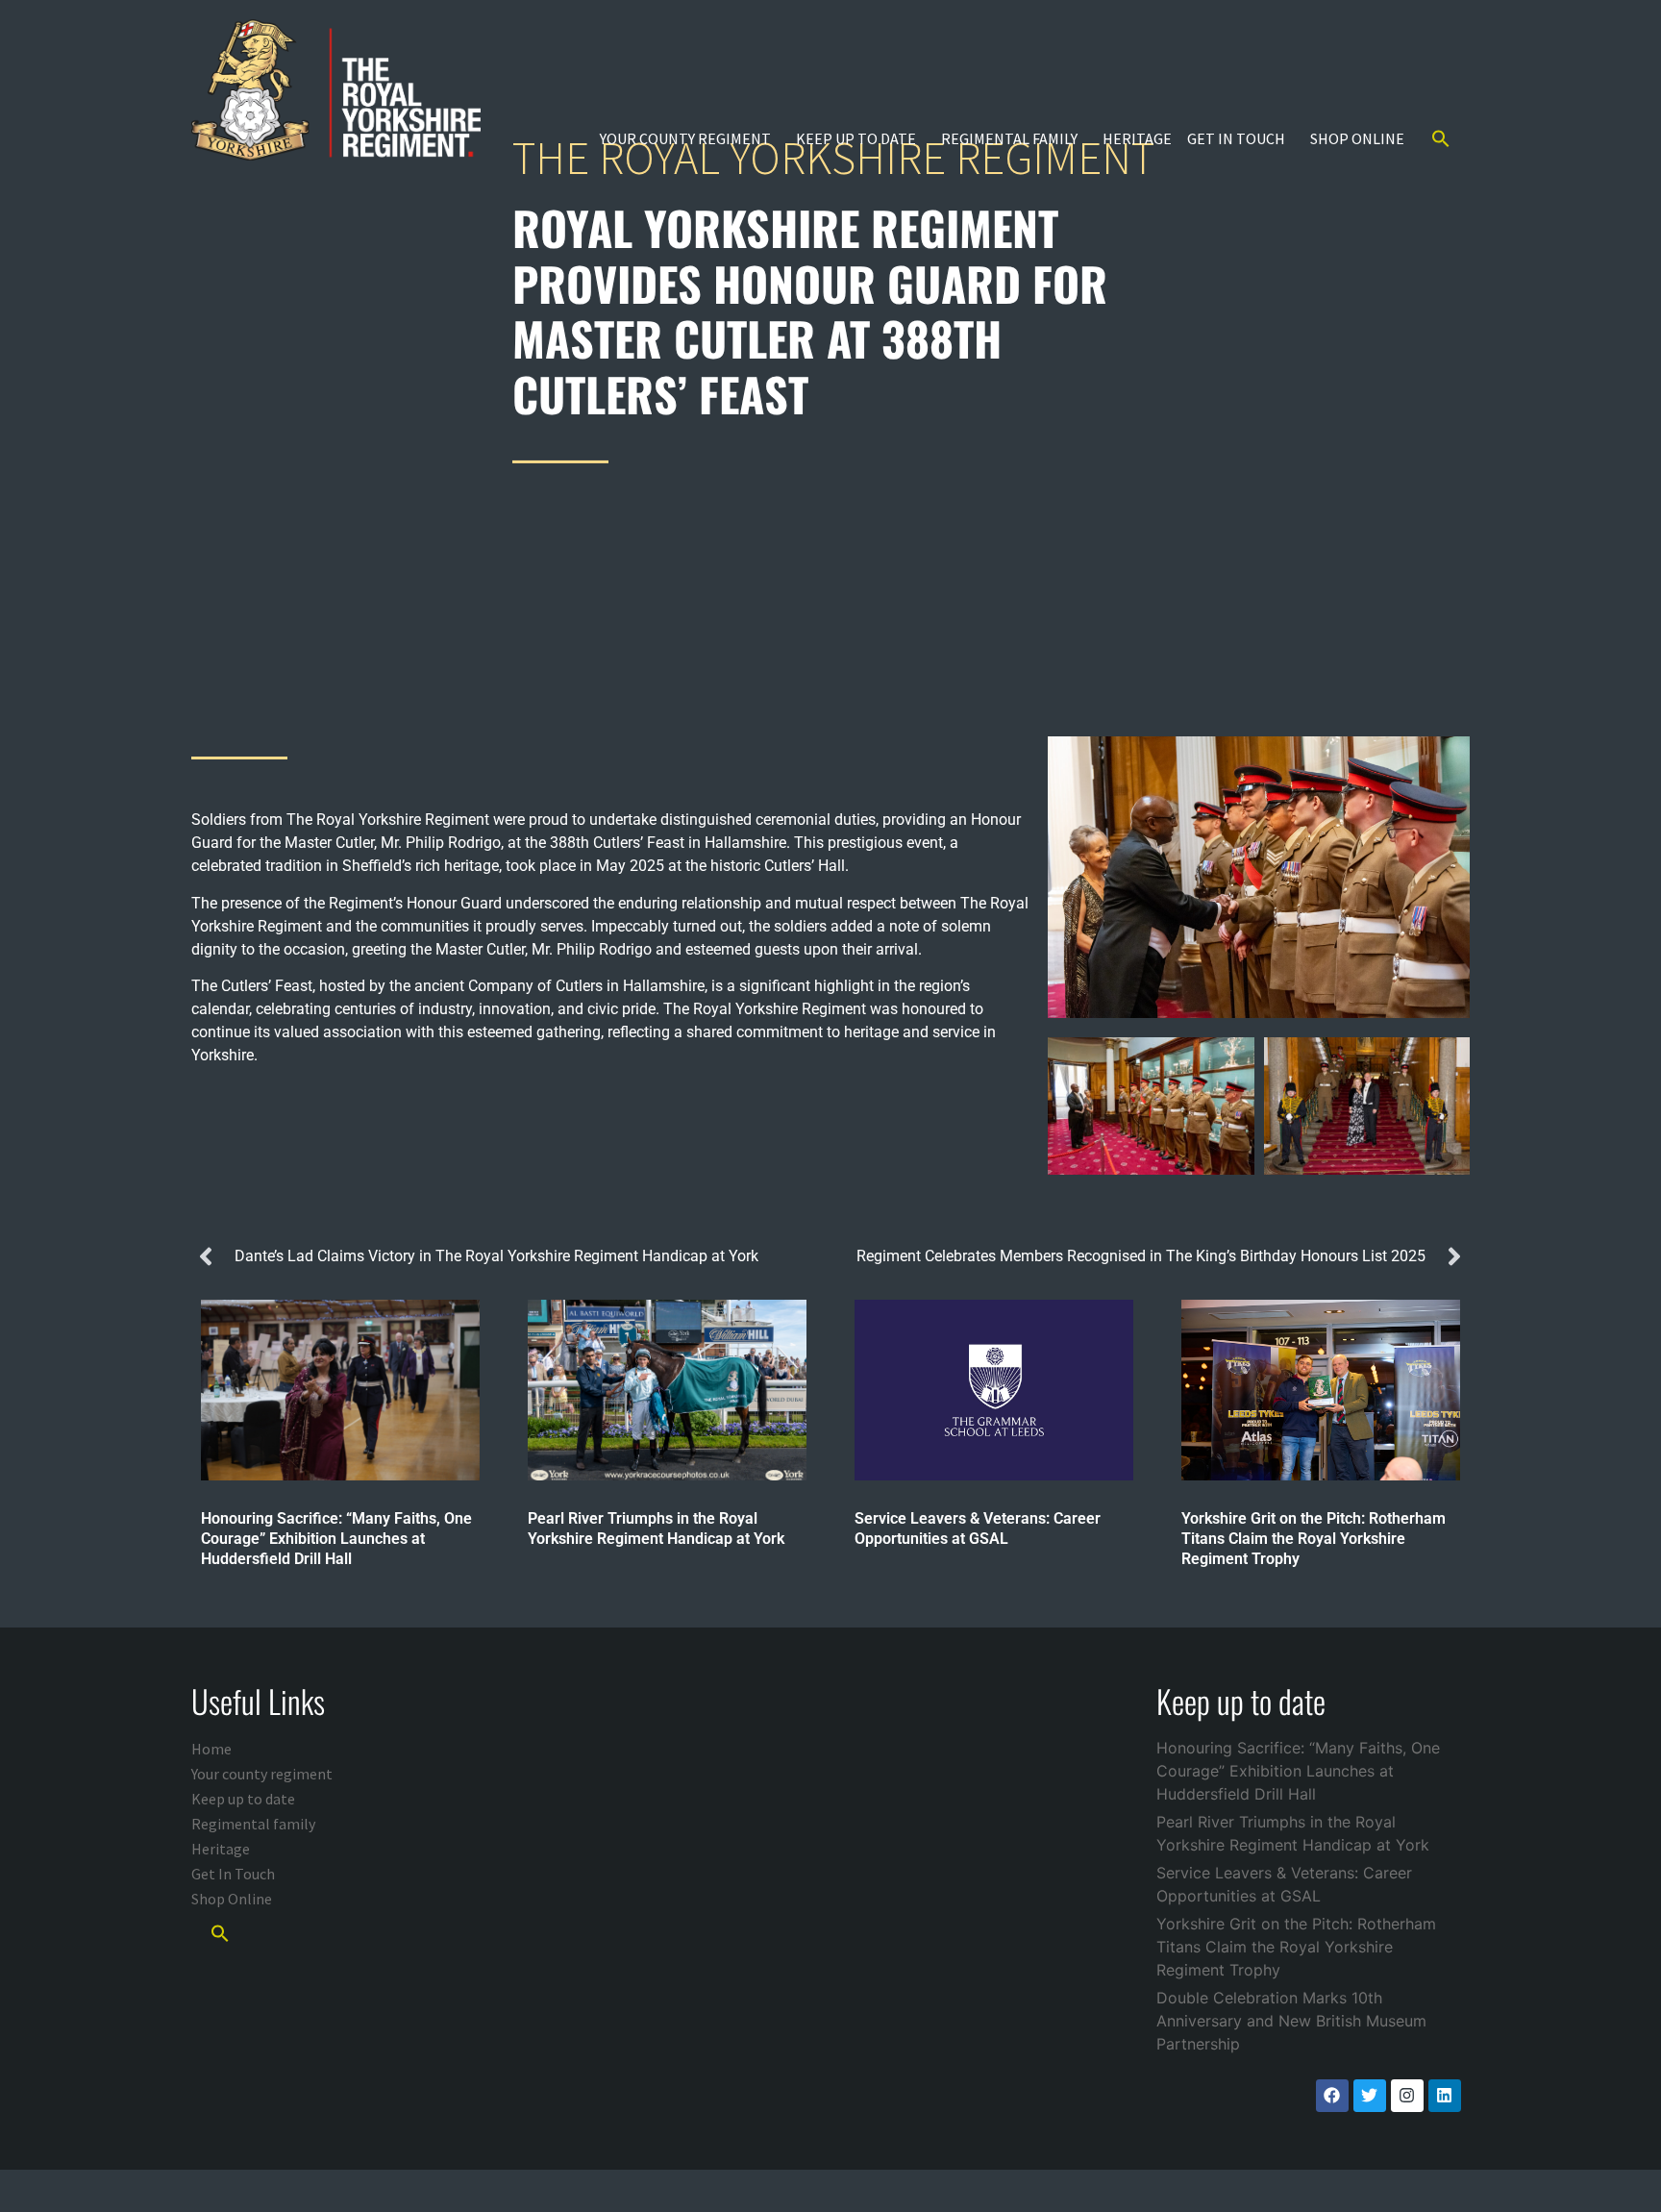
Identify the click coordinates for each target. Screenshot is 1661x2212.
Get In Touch (1236, 138)
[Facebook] (1332, 2096)
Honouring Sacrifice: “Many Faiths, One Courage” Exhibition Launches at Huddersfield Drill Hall (1298, 1771)
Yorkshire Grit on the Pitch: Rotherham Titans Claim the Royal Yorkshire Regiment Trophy (1296, 1947)
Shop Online (1357, 138)
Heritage (1137, 138)
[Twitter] (1370, 2096)
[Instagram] (1407, 2096)
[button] (1441, 138)
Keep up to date (856, 138)
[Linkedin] (1445, 2096)
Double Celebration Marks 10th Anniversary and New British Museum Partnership (1291, 2021)
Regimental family (1009, 138)
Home (211, 1749)
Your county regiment (685, 138)
